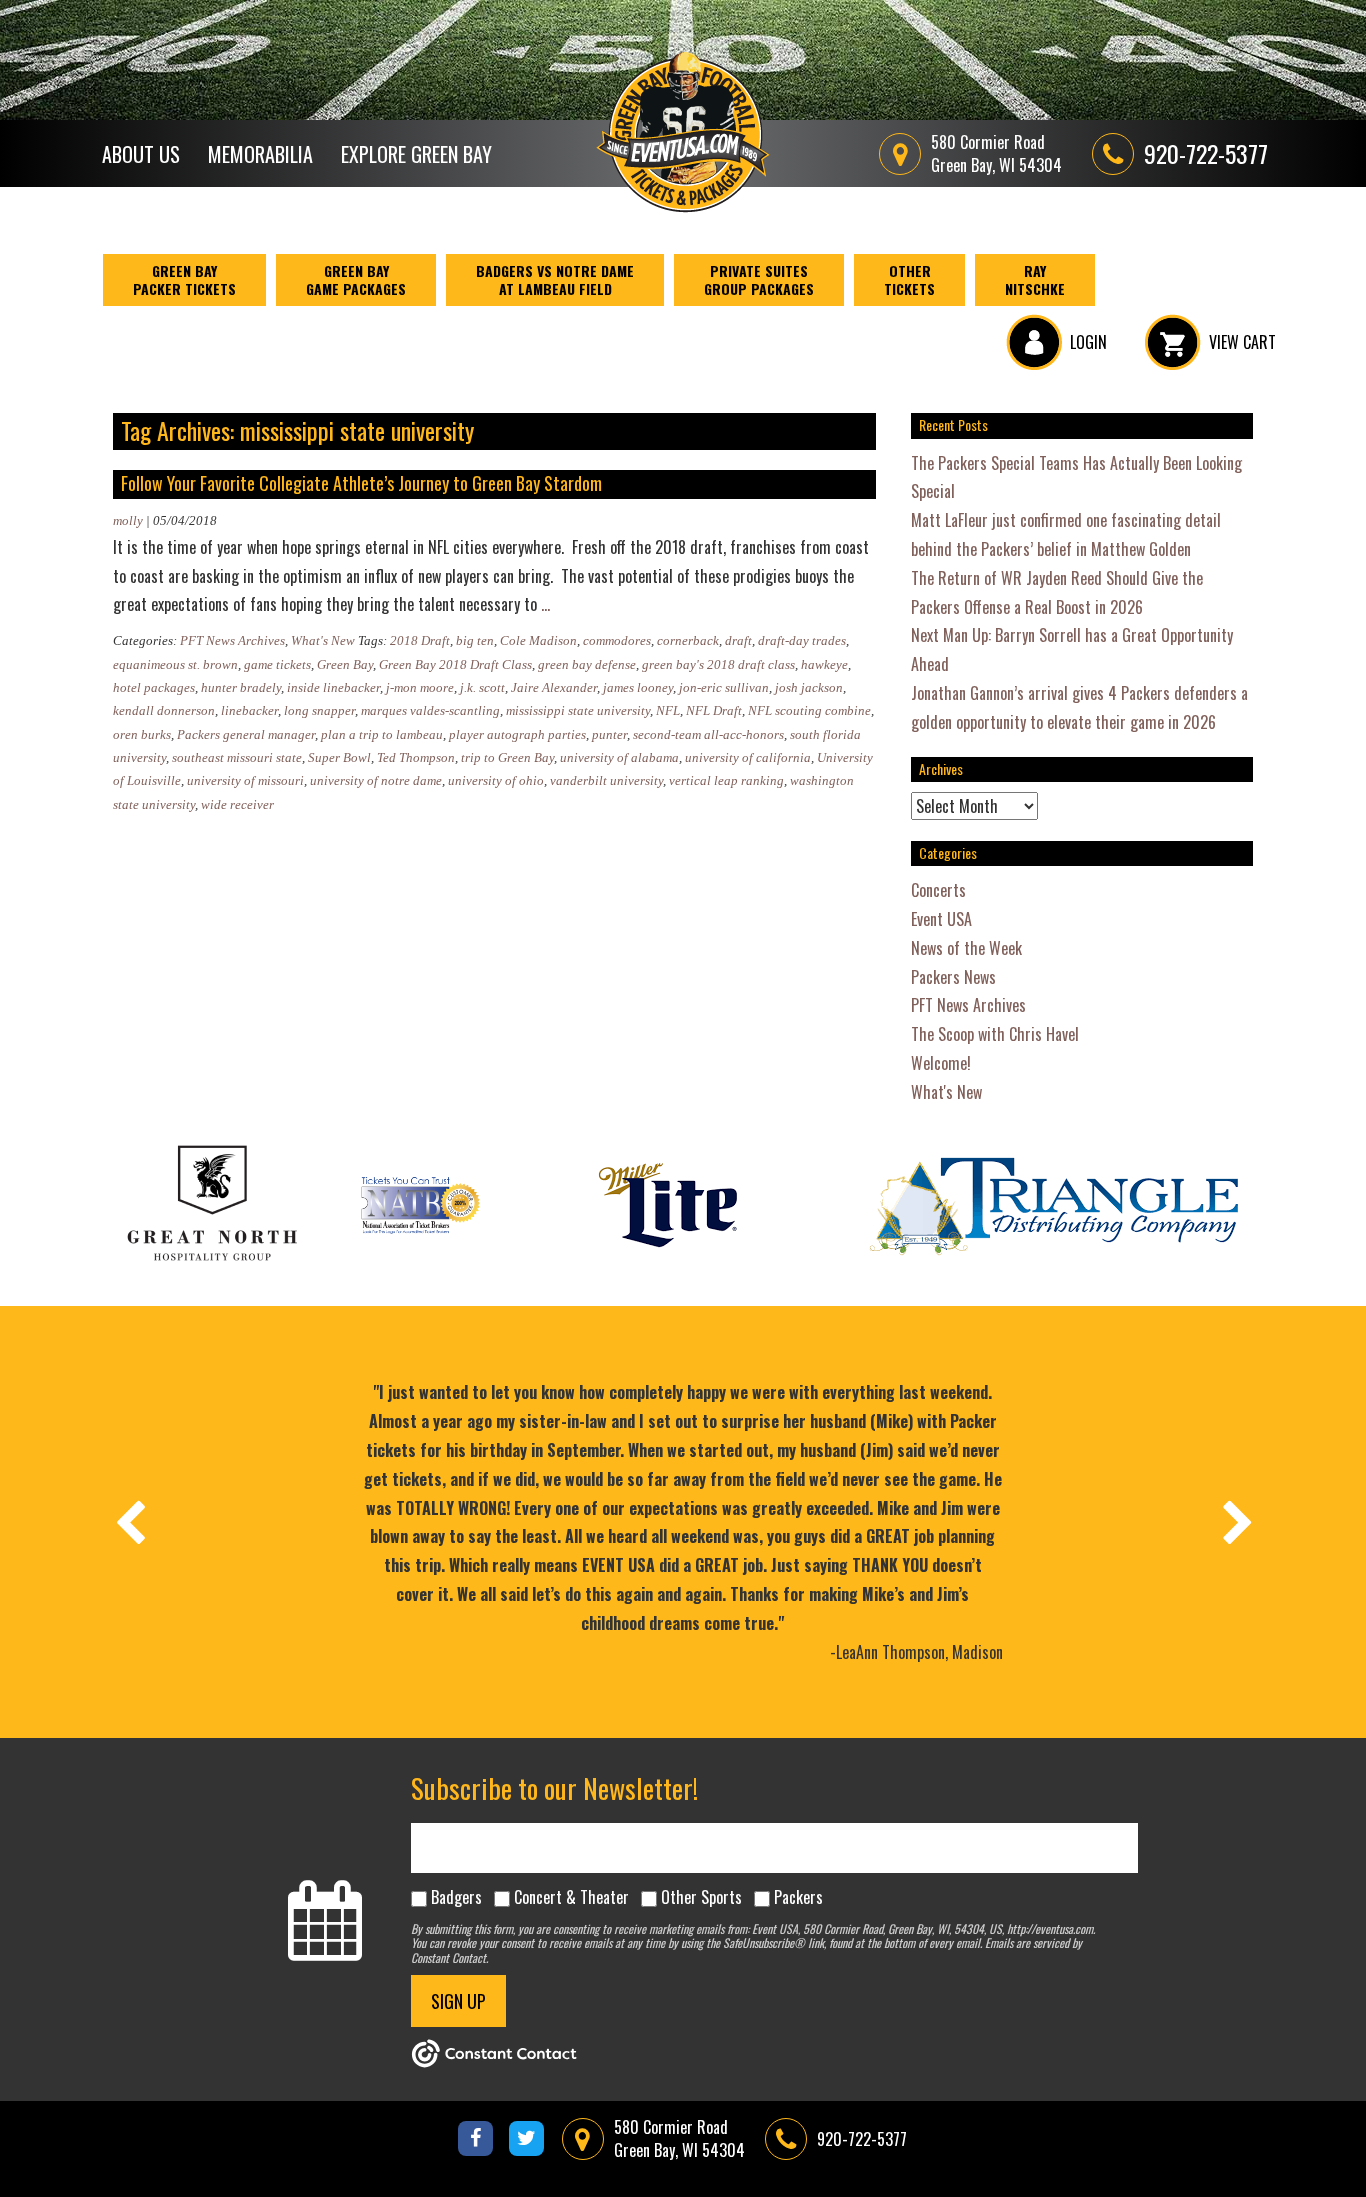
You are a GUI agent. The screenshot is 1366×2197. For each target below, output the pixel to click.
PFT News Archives (232, 640)
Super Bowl (339, 757)
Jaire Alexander (554, 687)
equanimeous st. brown (175, 664)
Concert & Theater (571, 1897)
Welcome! (941, 1063)
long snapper (319, 710)
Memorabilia (260, 154)
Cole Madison (538, 640)
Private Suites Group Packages (759, 279)
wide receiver (237, 804)
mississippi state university (578, 710)
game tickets (277, 664)
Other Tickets (909, 279)
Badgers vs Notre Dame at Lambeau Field (555, 279)
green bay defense (587, 664)
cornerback (688, 640)
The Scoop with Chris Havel (995, 1034)
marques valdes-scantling (430, 710)
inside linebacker (333, 687)
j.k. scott (482, 687)
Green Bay (345, 664)
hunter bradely (241, 687)
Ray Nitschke (1035, 279)
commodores (617, 640)
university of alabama (619, 757)
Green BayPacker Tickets (184, 279)
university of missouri (245, 780)
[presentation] (129, 1522)
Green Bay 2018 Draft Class (455, 664)
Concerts (938, 890)
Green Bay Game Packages (356, 279)
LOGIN (1088, 342)
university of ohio (496, 780)
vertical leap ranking (726, 780)
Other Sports (701, 1897)
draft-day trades (802, 640)
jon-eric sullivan (724, 687)
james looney (638, 687)
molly (128, 520)
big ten (475, 640)
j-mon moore (420, 687)
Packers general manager (246, 734)
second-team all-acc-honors (708, 734)
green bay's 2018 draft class (718, 664)
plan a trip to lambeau (382, 734)
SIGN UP (458, 2001)
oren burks (142, 734)
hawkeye (824, 664)
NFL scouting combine (809, 710)
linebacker (249, 710)
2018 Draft (420, 640)
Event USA (941, 919)
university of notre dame (376, 780)
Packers (798, 1897)
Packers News (953, 977)
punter (609, 734)
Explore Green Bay (416, 154)
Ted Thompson (416, 757)
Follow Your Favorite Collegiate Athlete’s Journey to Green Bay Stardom (361, 483)
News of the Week (966, 948)
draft (738, 640)
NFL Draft (714, 710)
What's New (323, 640)
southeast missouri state (237, 757)
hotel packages (154, 687)
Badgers (456, 1897)
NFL (668, 710)
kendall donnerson (164, 710)
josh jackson (809, 687)
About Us (141, 154)
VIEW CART (1242, 342)
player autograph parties (517, 734)
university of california (748, 757)
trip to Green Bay (507, 757)
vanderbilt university (606, 780)
